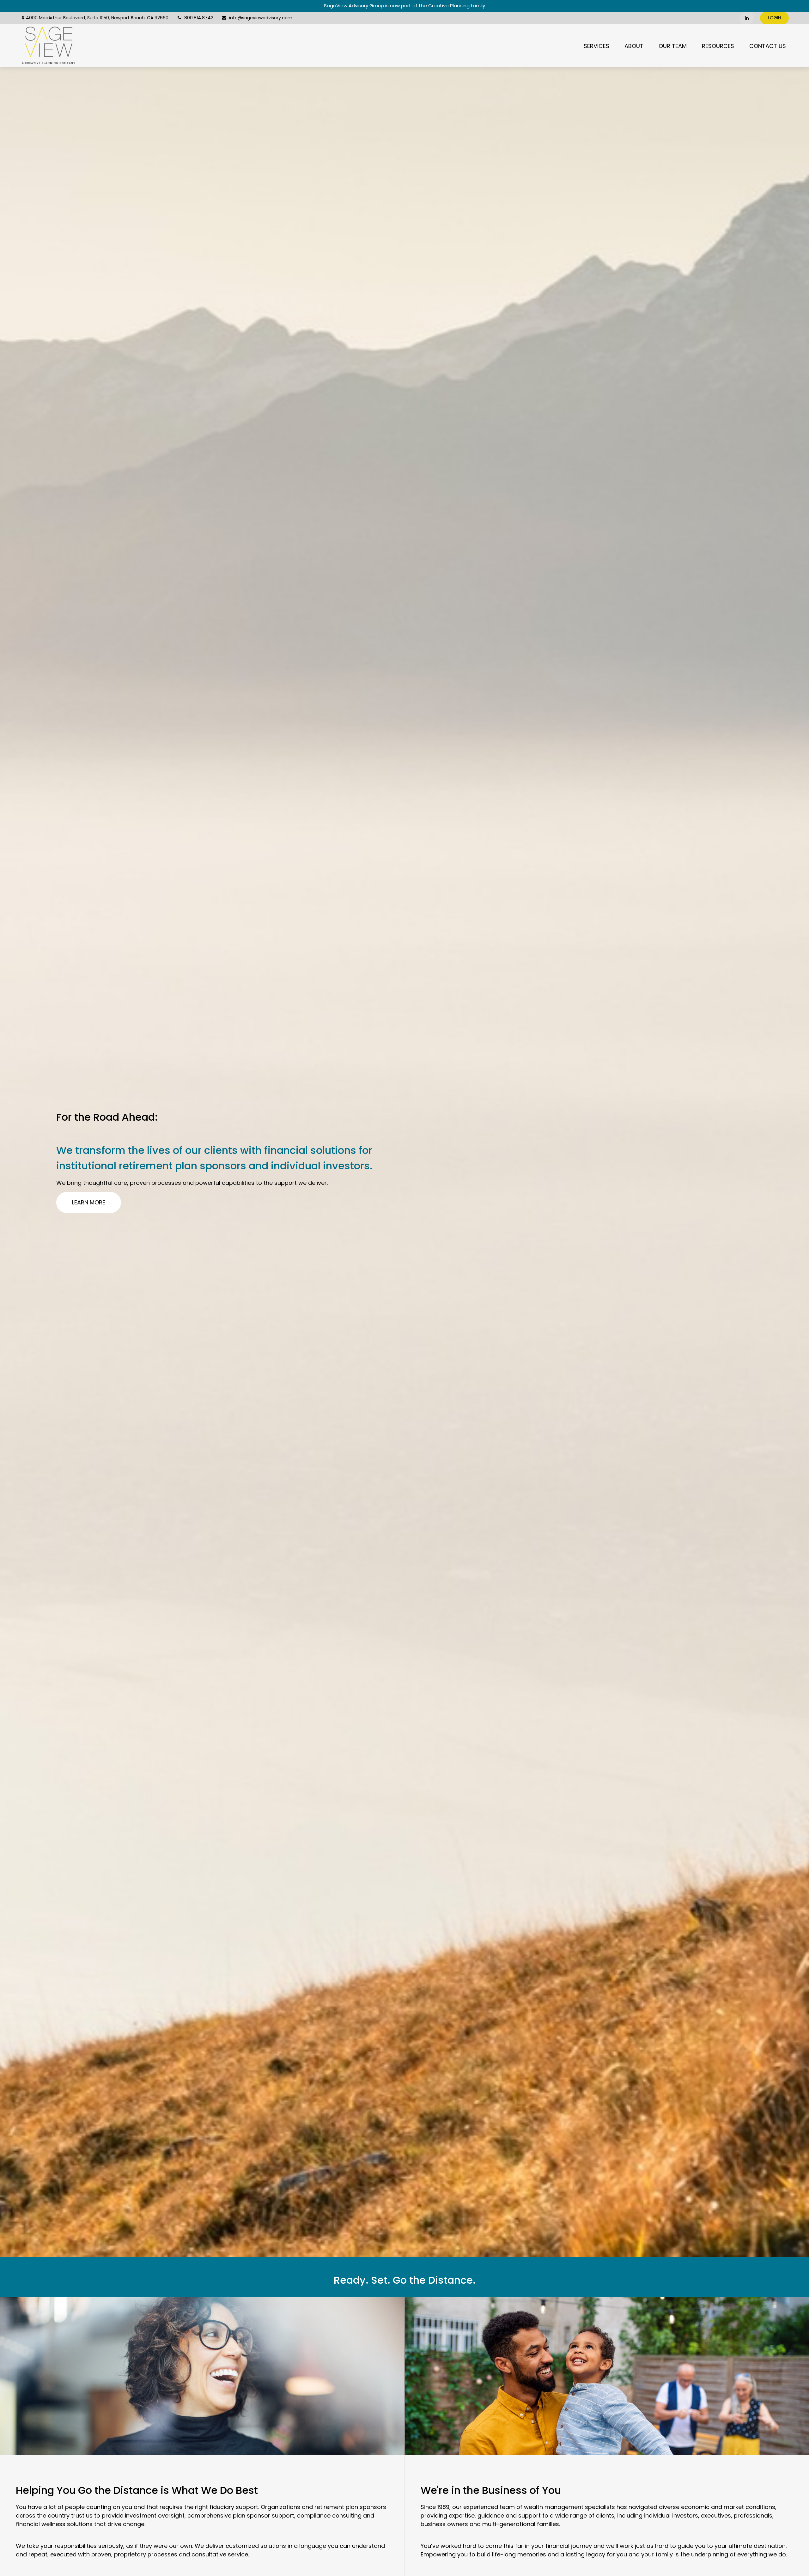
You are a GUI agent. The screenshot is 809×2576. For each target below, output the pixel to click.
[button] (596, 46)
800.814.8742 (199, 18)
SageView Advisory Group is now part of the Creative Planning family (404, 6)
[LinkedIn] (747, 18)
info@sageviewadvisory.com (261, 18)
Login (774, 18)
